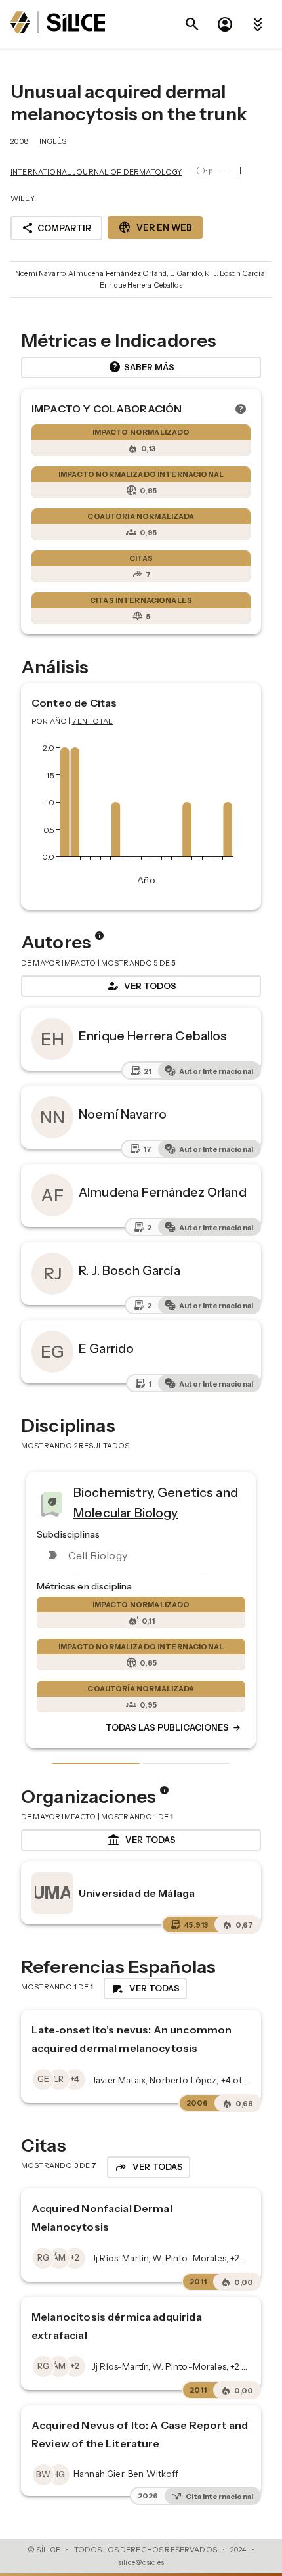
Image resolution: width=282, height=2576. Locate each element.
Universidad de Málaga (137, 1893)
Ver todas (141, 1840)
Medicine (231, 1498)
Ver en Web (155, 227)
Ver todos (141, 986)
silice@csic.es (141, 2562)
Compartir (56, 228)
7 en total (93, 721)
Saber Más (141, 367)
